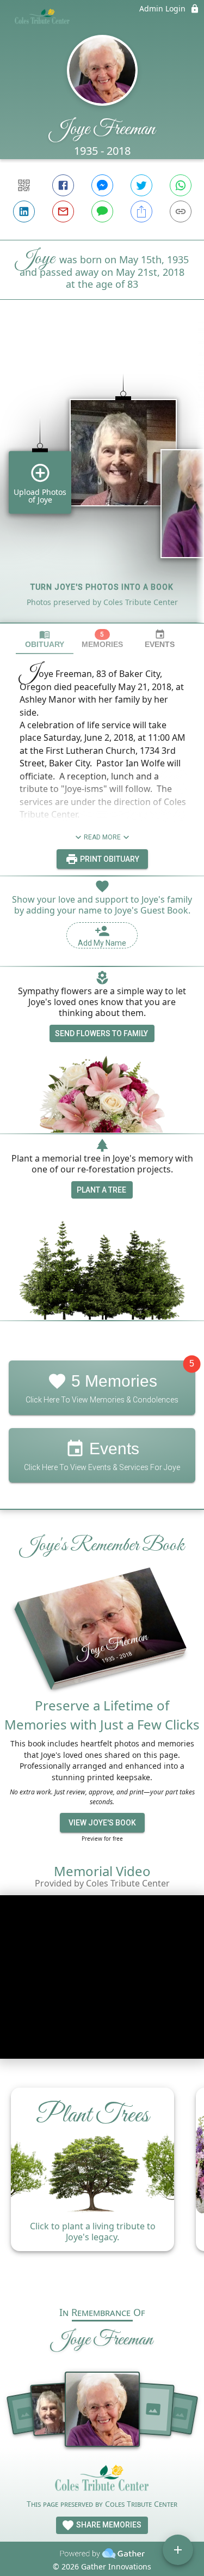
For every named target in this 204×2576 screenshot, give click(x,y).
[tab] (45, 639)
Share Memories (108, 2525)
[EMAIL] (63, 211)
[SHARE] (141, 211)
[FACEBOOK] (63, 185)
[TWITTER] (141, 185)
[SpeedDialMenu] (178, 2550)
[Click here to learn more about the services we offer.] (102, 2481)
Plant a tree (101, 1190)
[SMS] (102, 211)
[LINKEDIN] (24, 211)
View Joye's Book (102, 1823)
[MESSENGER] (102, 185)
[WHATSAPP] (181, 185)
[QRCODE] (24, 185)
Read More (102, 837)
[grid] (102, 480)
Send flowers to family (101, 1033)
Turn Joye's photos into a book (102, 587)
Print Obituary (109, 859)
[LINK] (181, 211)
